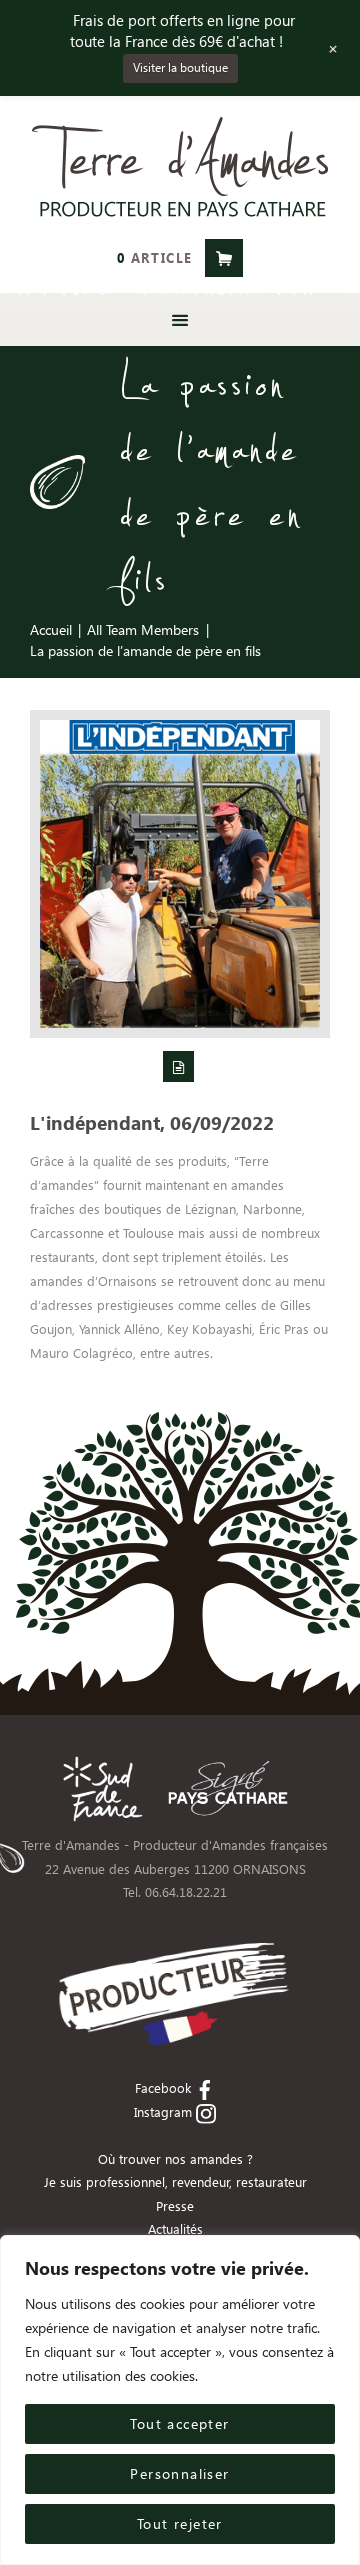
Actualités (175, 2228)
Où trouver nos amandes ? (175, 2158)
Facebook (163, 2087)
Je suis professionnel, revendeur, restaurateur (175, 2181)
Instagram (163, 2111)
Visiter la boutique (180, 67)
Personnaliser (179, 2473)
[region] (180, 2400)
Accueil (51, 629)
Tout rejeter (180, 2523)
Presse (175, 2205)
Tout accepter (179, 2423)
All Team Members (143, 629)
